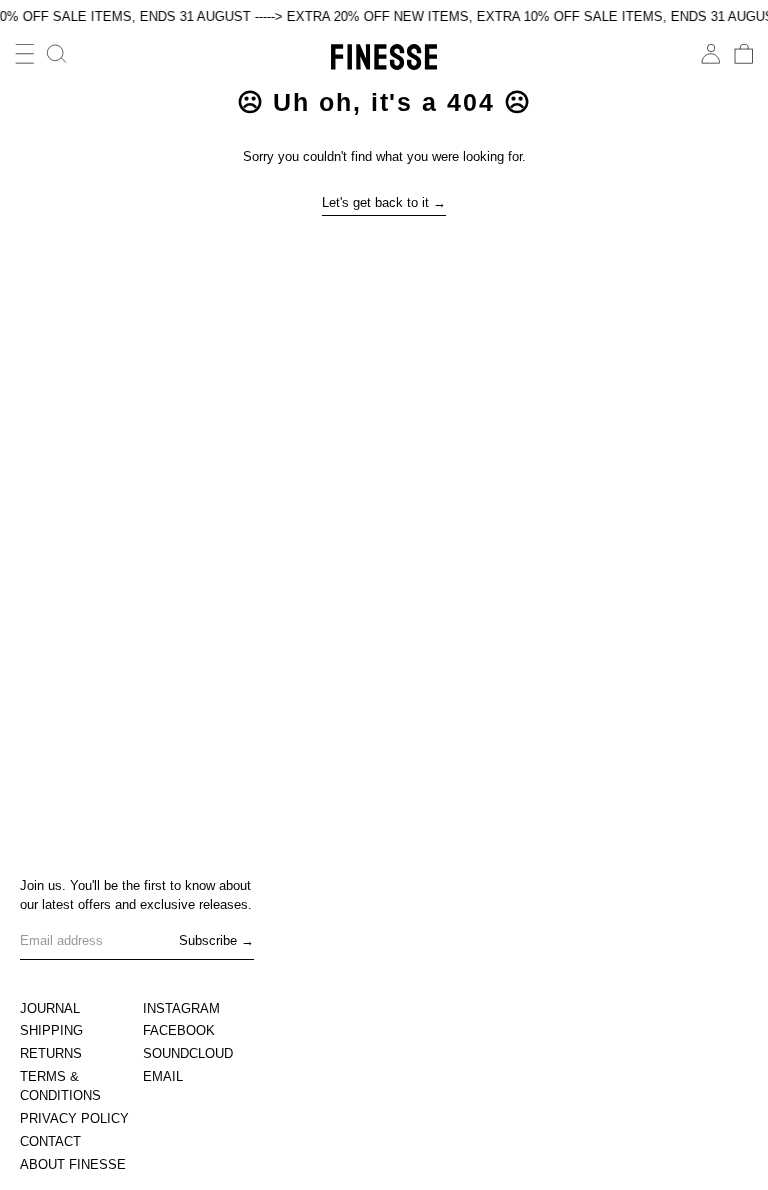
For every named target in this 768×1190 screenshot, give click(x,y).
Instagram (181, 1008)
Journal (50, 1008)
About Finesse (73, 1164)
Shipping (51, 1030)
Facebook (179, 1030)
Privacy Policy (74, 1118)
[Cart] (744, 54)
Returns (51, 1053)
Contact (50, 1141)
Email (163, 1076)
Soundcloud (188, 1053)
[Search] (57, 54)
